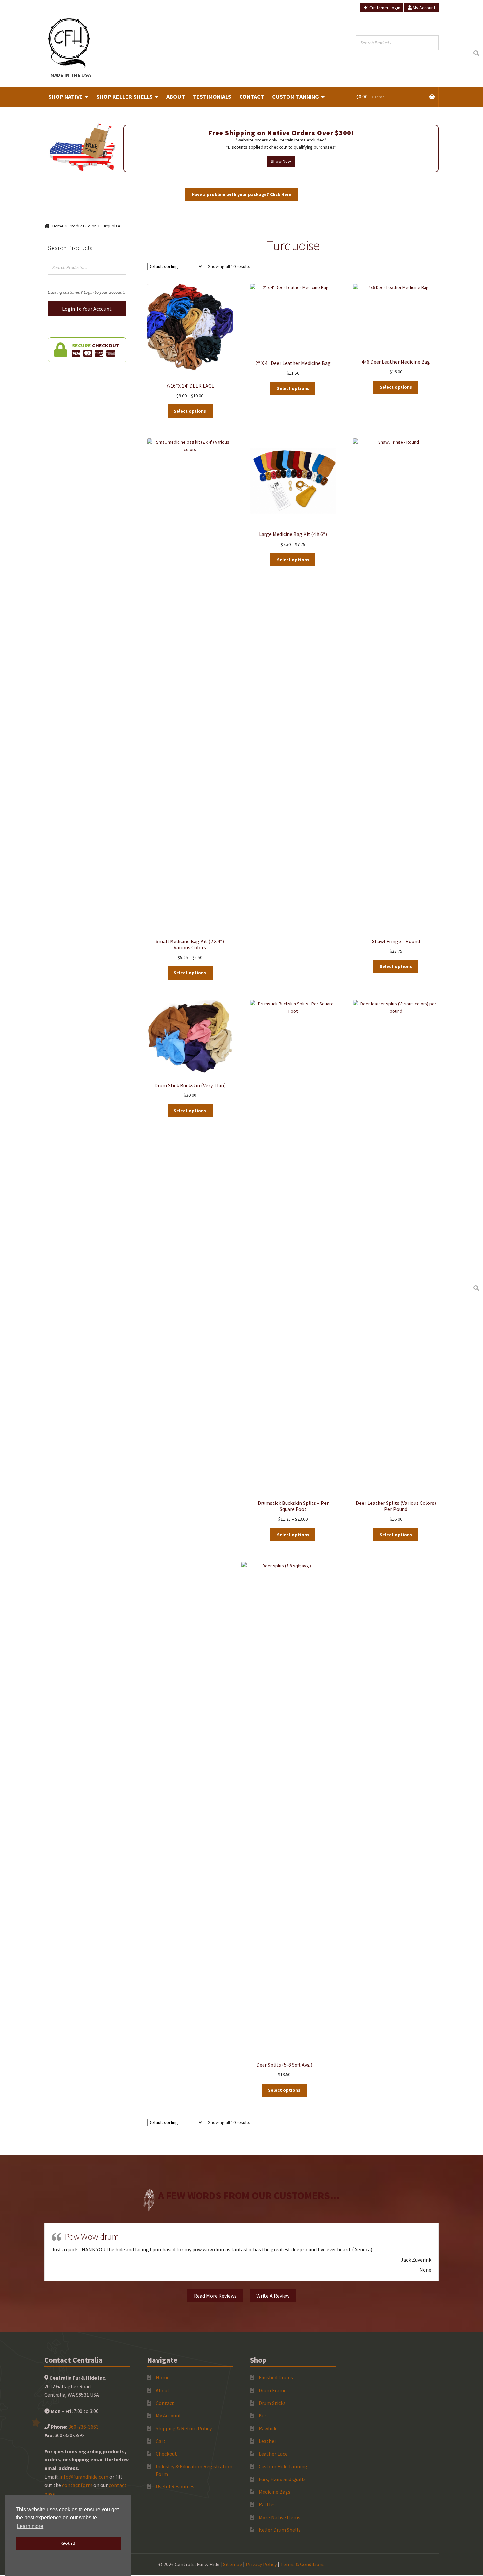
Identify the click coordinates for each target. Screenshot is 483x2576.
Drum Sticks (272, 2403)
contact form (77, 2485)
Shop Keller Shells (125, 97)
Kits (263, 2415)
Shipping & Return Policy (184, 2428)
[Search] (476, 53)
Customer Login (384, 8)
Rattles (267, 2504)
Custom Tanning (296, 97)
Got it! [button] (69, 2543)
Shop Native (66, 97)
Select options (190, 411)
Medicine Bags (275, 2492)
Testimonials (212, 97)
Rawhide (268, 2428)
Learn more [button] (30, 2526)
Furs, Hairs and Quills (282, 2479)
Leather (267, 2441)
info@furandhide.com (84, 2477)
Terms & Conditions (302, 2564)
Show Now (281, 161)
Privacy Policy (261, 2564)
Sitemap (233, 2564)
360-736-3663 (83, 2427)
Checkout (166, 2454)
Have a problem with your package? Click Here (241, 194)
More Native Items (279, 2517)
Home (58, 226)
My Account (424, 8)
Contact (252, 97)
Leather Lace (273, 2454)
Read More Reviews (215, 2296)
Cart (161, 2441)
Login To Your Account (87, 309)
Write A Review (273, 2296)
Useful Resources (175, 2486)
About (176, 97)
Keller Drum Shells (280, 2530)
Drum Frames (274, 2390)
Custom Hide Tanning (283, 2466)
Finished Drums (276, 2377)
